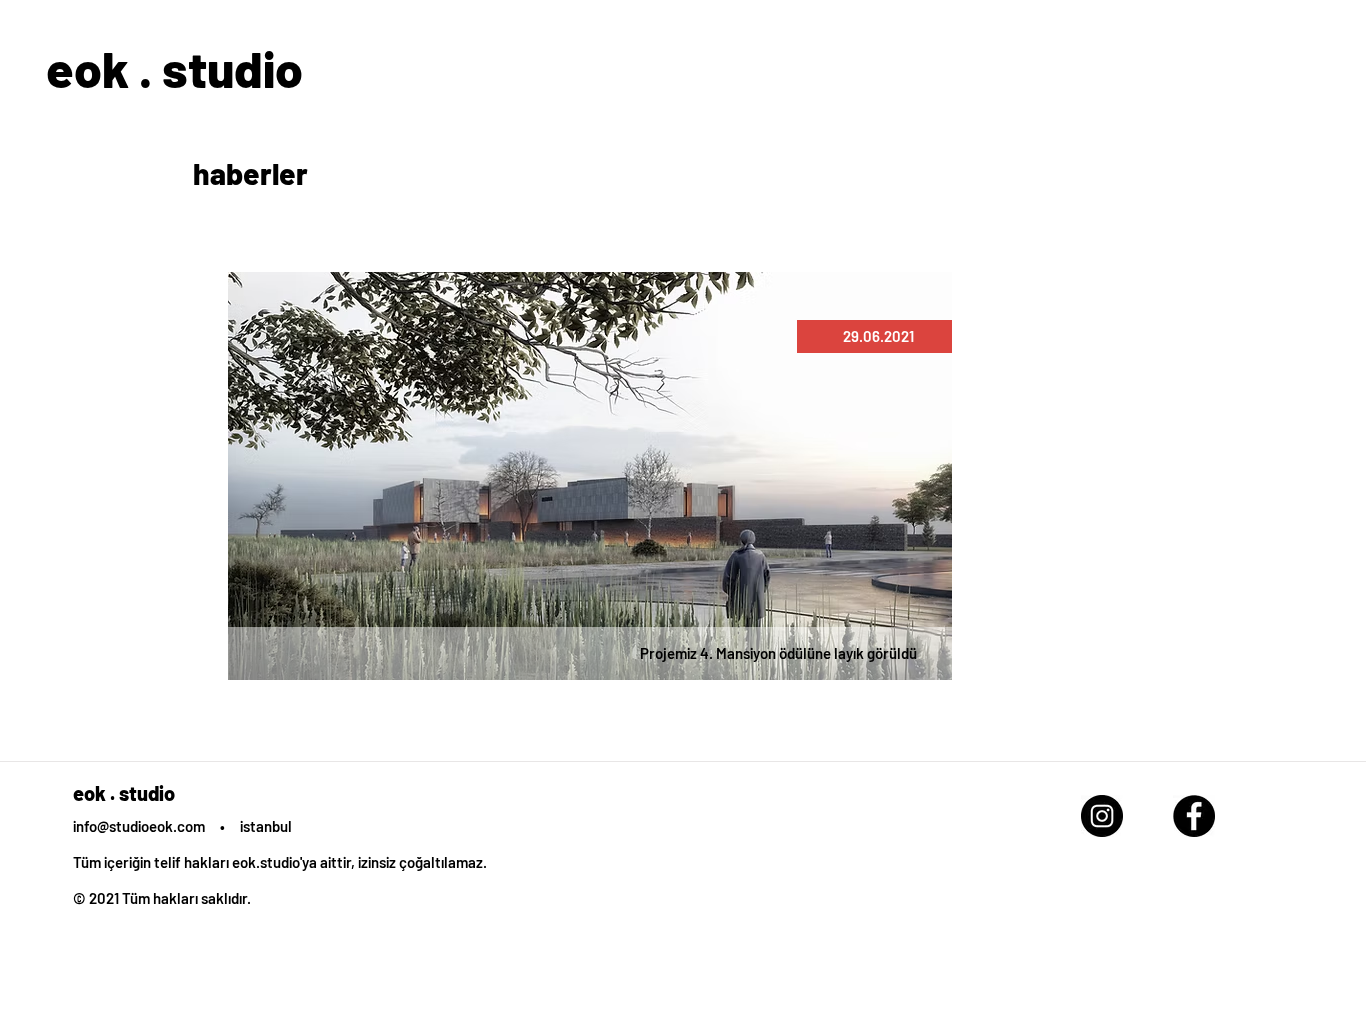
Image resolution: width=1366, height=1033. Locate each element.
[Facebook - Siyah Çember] (1194, 816)
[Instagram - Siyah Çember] (1102, 816)
